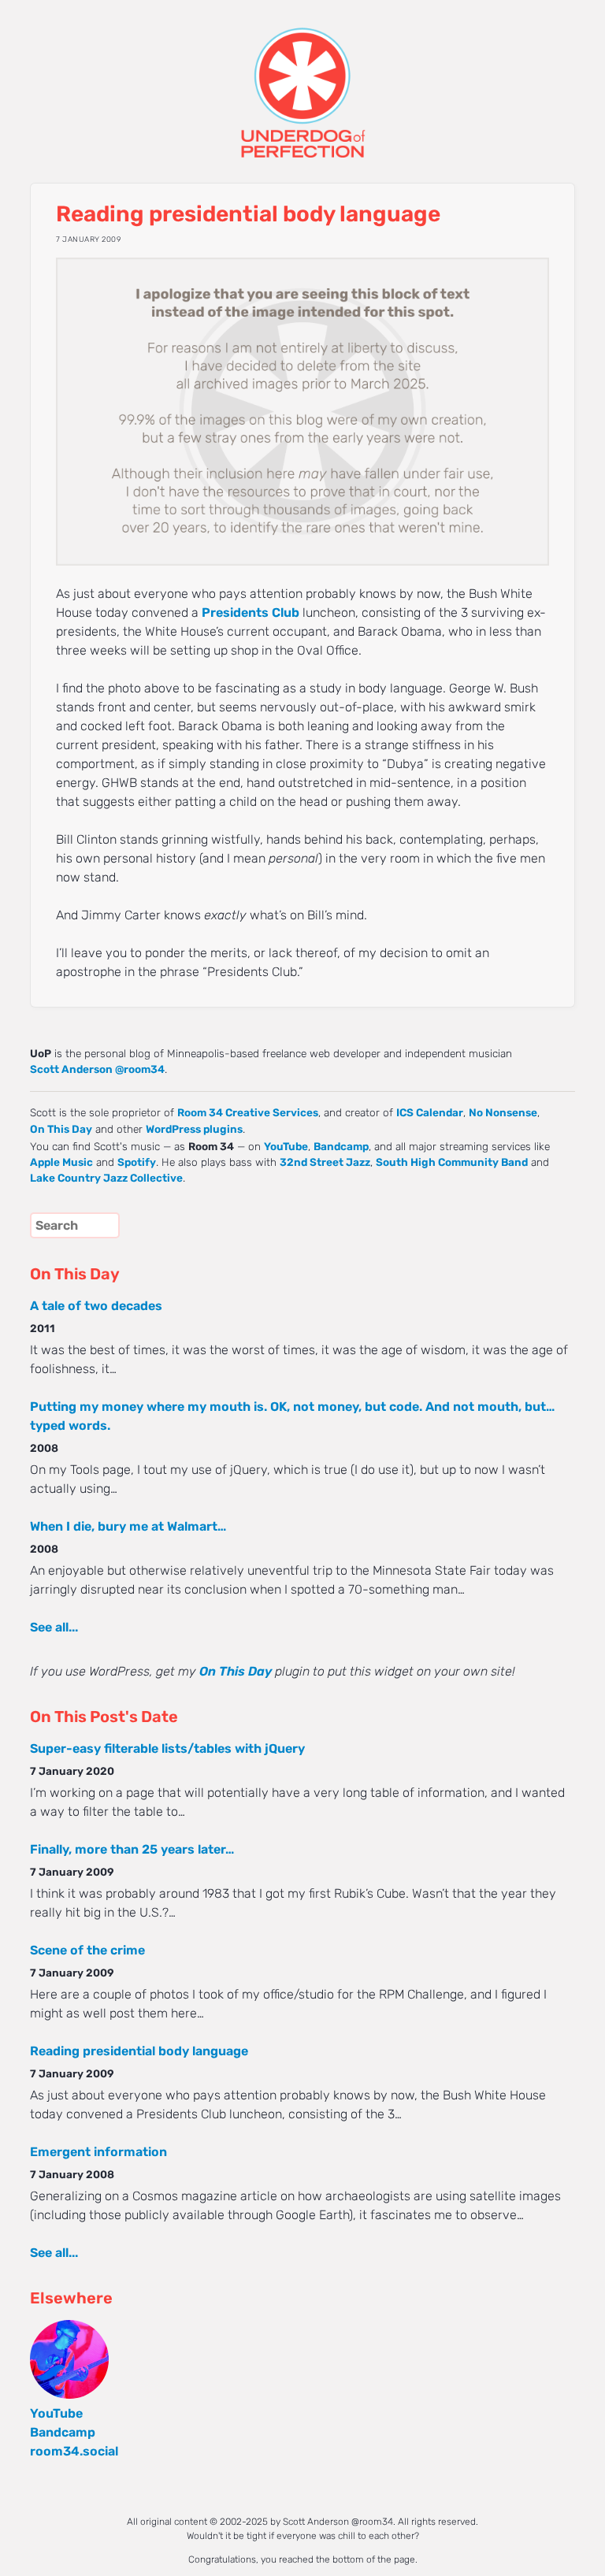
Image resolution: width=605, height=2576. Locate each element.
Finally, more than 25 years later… (132, 1849)
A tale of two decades (96, 1306)
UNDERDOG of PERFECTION (302, 79)
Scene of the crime (87, 1950)
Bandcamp (341, 1146)
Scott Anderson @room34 (97, 1069)
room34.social (74, 2451)
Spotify (137, 1162)
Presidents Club (251, 612)
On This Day (61, 1129)
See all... (54, 1627)
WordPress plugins (194, 1129)
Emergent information (98, 2152)
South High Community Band (452, 1162)
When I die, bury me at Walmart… (128, 1526)
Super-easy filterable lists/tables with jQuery (167, 1748)
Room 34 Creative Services (248, 1112)
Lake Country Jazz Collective (106, 1178)
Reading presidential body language (139, 2051)
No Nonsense (503, 1112)
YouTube (286, 1146)
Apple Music (61, 1162)
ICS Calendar (430, 1112)
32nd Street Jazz (325, 1162)
